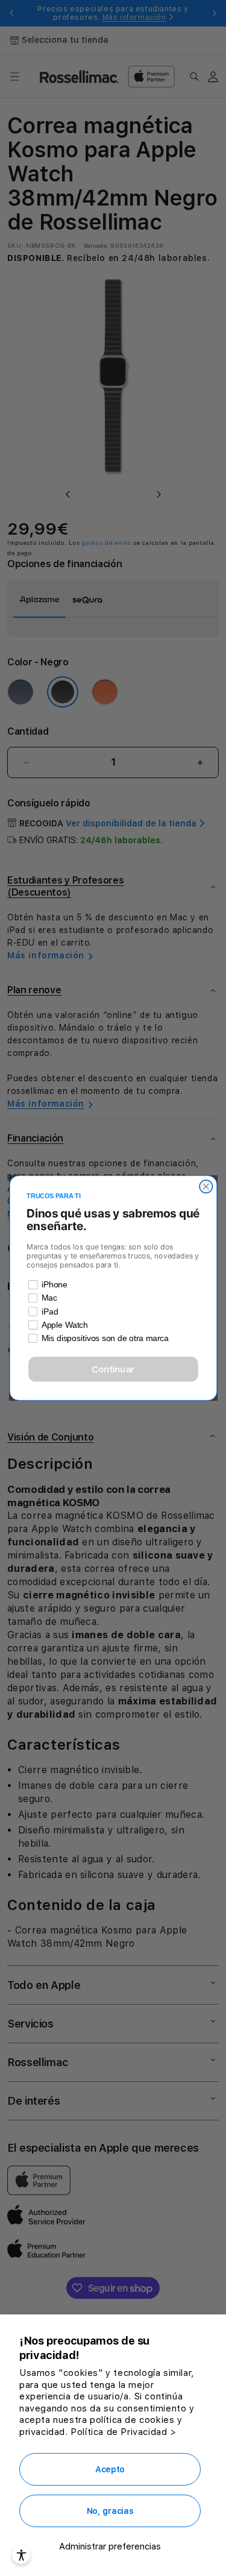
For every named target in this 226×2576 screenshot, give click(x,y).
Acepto (110, 2469)
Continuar (113, 1369)
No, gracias (110, 2511)
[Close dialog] (206, 1186)
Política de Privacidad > (123, 2432)
